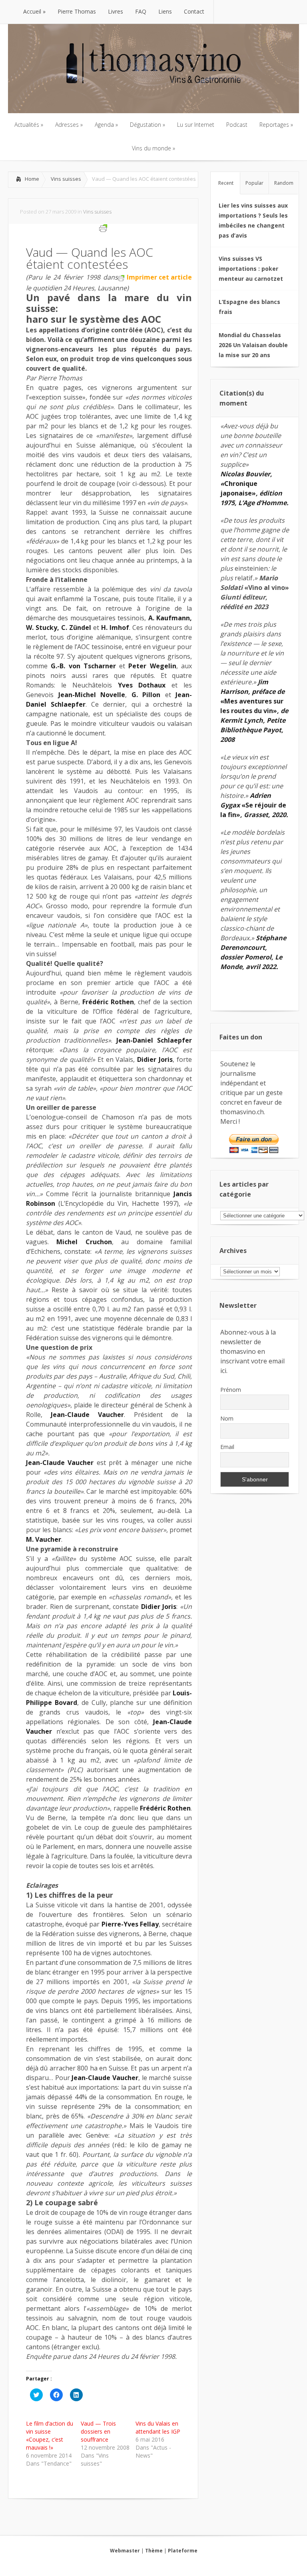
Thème (154, 2551)
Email (227, 1447)
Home (32, 179)
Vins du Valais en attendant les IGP (158, 2427)
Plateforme (183, 2551)
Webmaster (125, 2551)
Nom (227, 1418)
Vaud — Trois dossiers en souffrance (98, 2431)
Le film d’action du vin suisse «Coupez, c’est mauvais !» (50, 2435)
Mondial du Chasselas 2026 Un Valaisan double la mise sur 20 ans (253, 345)
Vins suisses (66, 179)
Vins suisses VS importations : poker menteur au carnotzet (251, 269)
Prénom (231, 1390)
